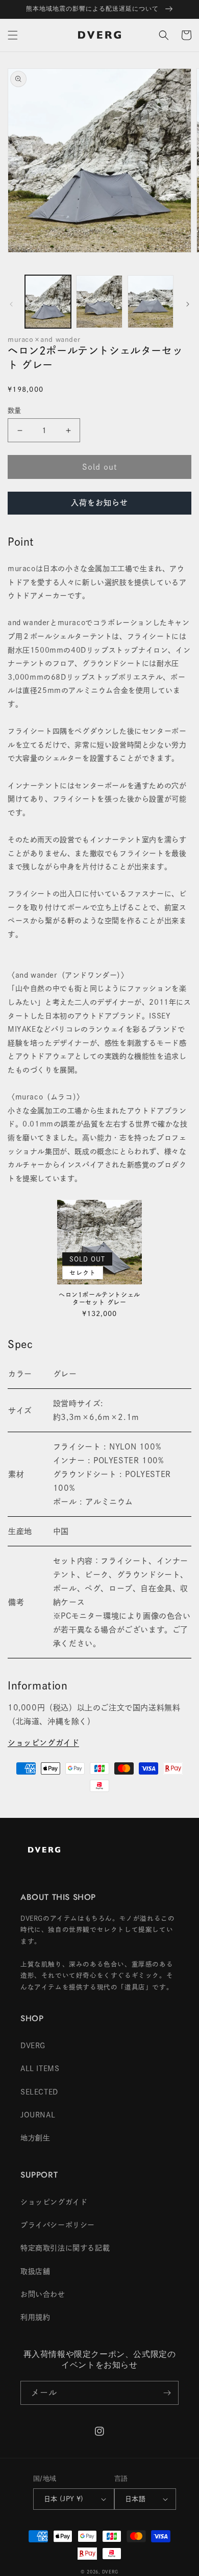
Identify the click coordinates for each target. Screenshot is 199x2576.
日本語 (135, 2499)
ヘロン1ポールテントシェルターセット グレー (99, 1299)
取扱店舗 (35, 2271)
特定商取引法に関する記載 (65, 2248)
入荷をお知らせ (99, 503)
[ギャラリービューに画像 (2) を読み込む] (99, 302)
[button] (13, 35)
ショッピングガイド (43, 1743)
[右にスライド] (188, 304)
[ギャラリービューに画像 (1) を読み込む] (48, 302)
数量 (15, 410)
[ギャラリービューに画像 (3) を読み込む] (151, 302)
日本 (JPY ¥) (64, 2499)
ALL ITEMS (40, 2069)
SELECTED (39, 2092)
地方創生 (35, 2138)
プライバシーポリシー (58, 2225)
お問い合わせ (43, 2294)
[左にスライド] (11, 304)
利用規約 (35, 2317)
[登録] (167, 2393)
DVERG (33, 2046)
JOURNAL (38, 2115)
